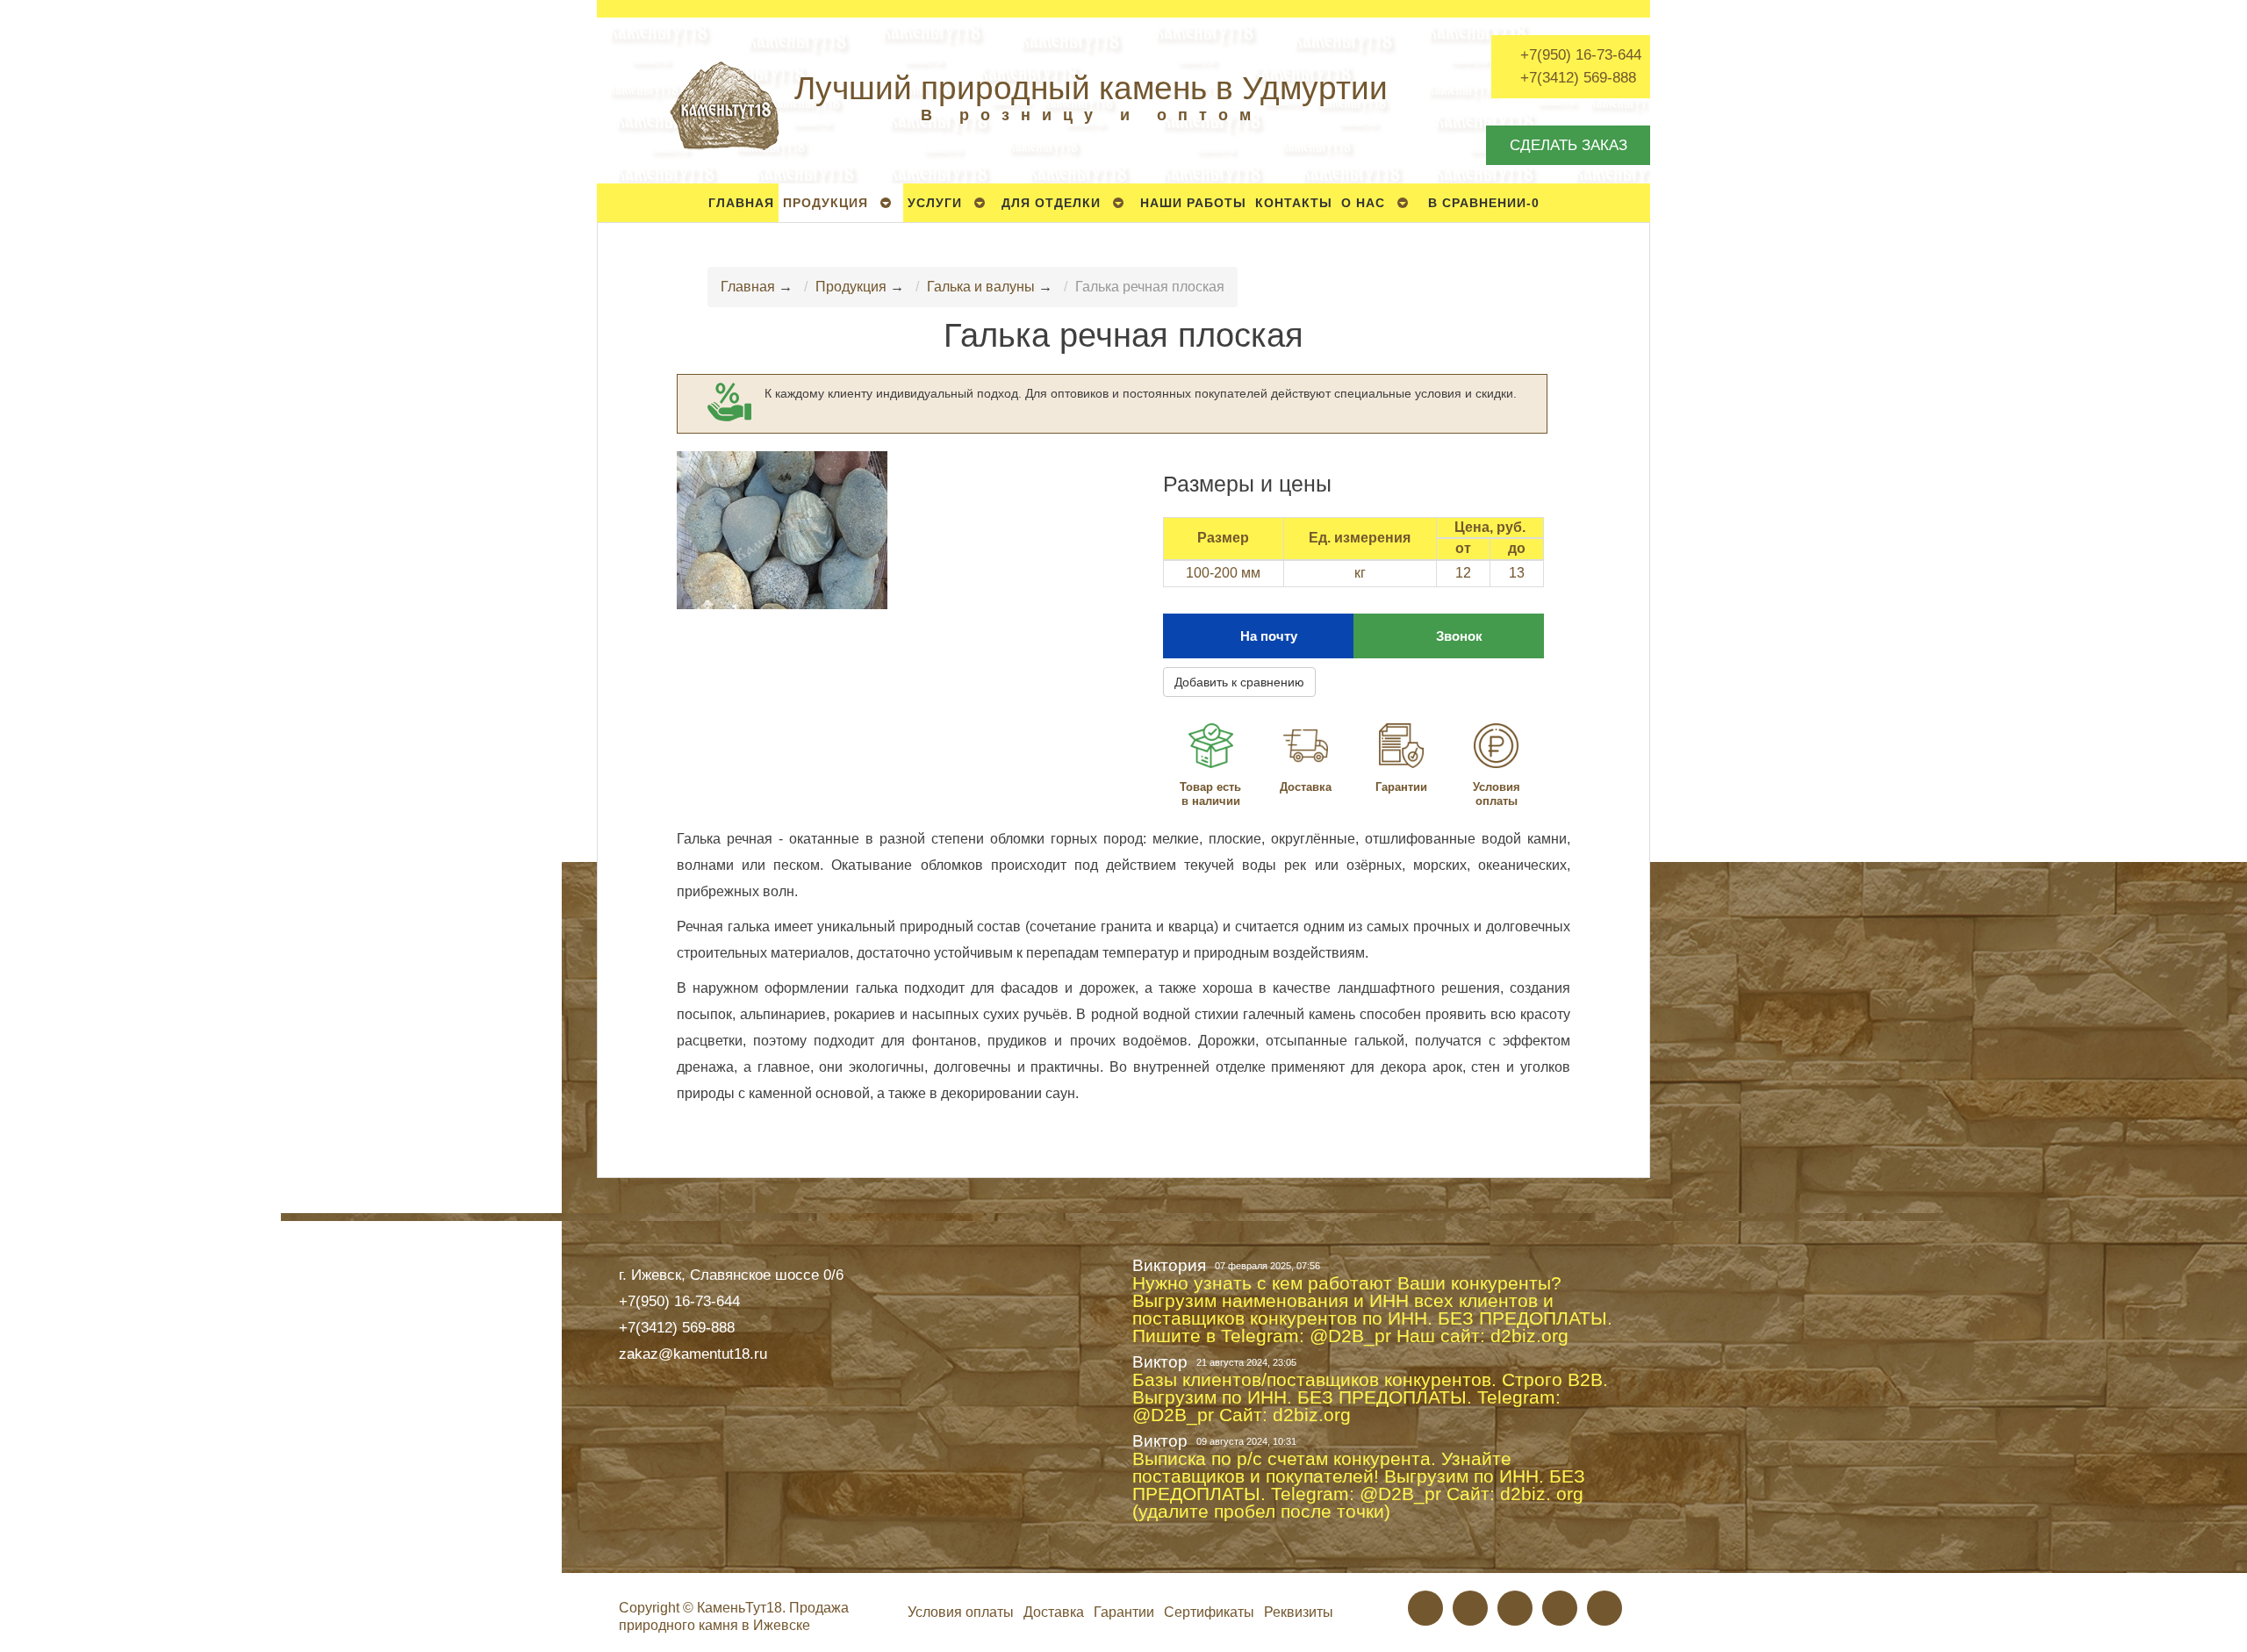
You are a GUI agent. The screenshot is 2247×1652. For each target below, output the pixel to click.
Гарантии (1401, 787)
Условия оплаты (1497, 794)
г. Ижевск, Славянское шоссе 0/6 (731, 1275)
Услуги (935, 203)
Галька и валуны (981, 287)
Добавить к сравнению (1239, 682)
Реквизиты (1299, 1612)
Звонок (1459, 636)
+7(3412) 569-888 (1578, 77)
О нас (1363, 203)
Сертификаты (1209, 1612)
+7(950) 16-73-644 (1581, 54)
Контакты (1294, 203)
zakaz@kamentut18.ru (693, 1354)
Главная (741, 203)
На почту (1269, 636)
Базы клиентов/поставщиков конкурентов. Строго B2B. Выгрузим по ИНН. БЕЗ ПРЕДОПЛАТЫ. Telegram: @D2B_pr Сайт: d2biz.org (1370, 1397)
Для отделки (1051, 203)
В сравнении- (1484, 203)
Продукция (826, 203)
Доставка (1306, 787)
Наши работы (1193, 203)
